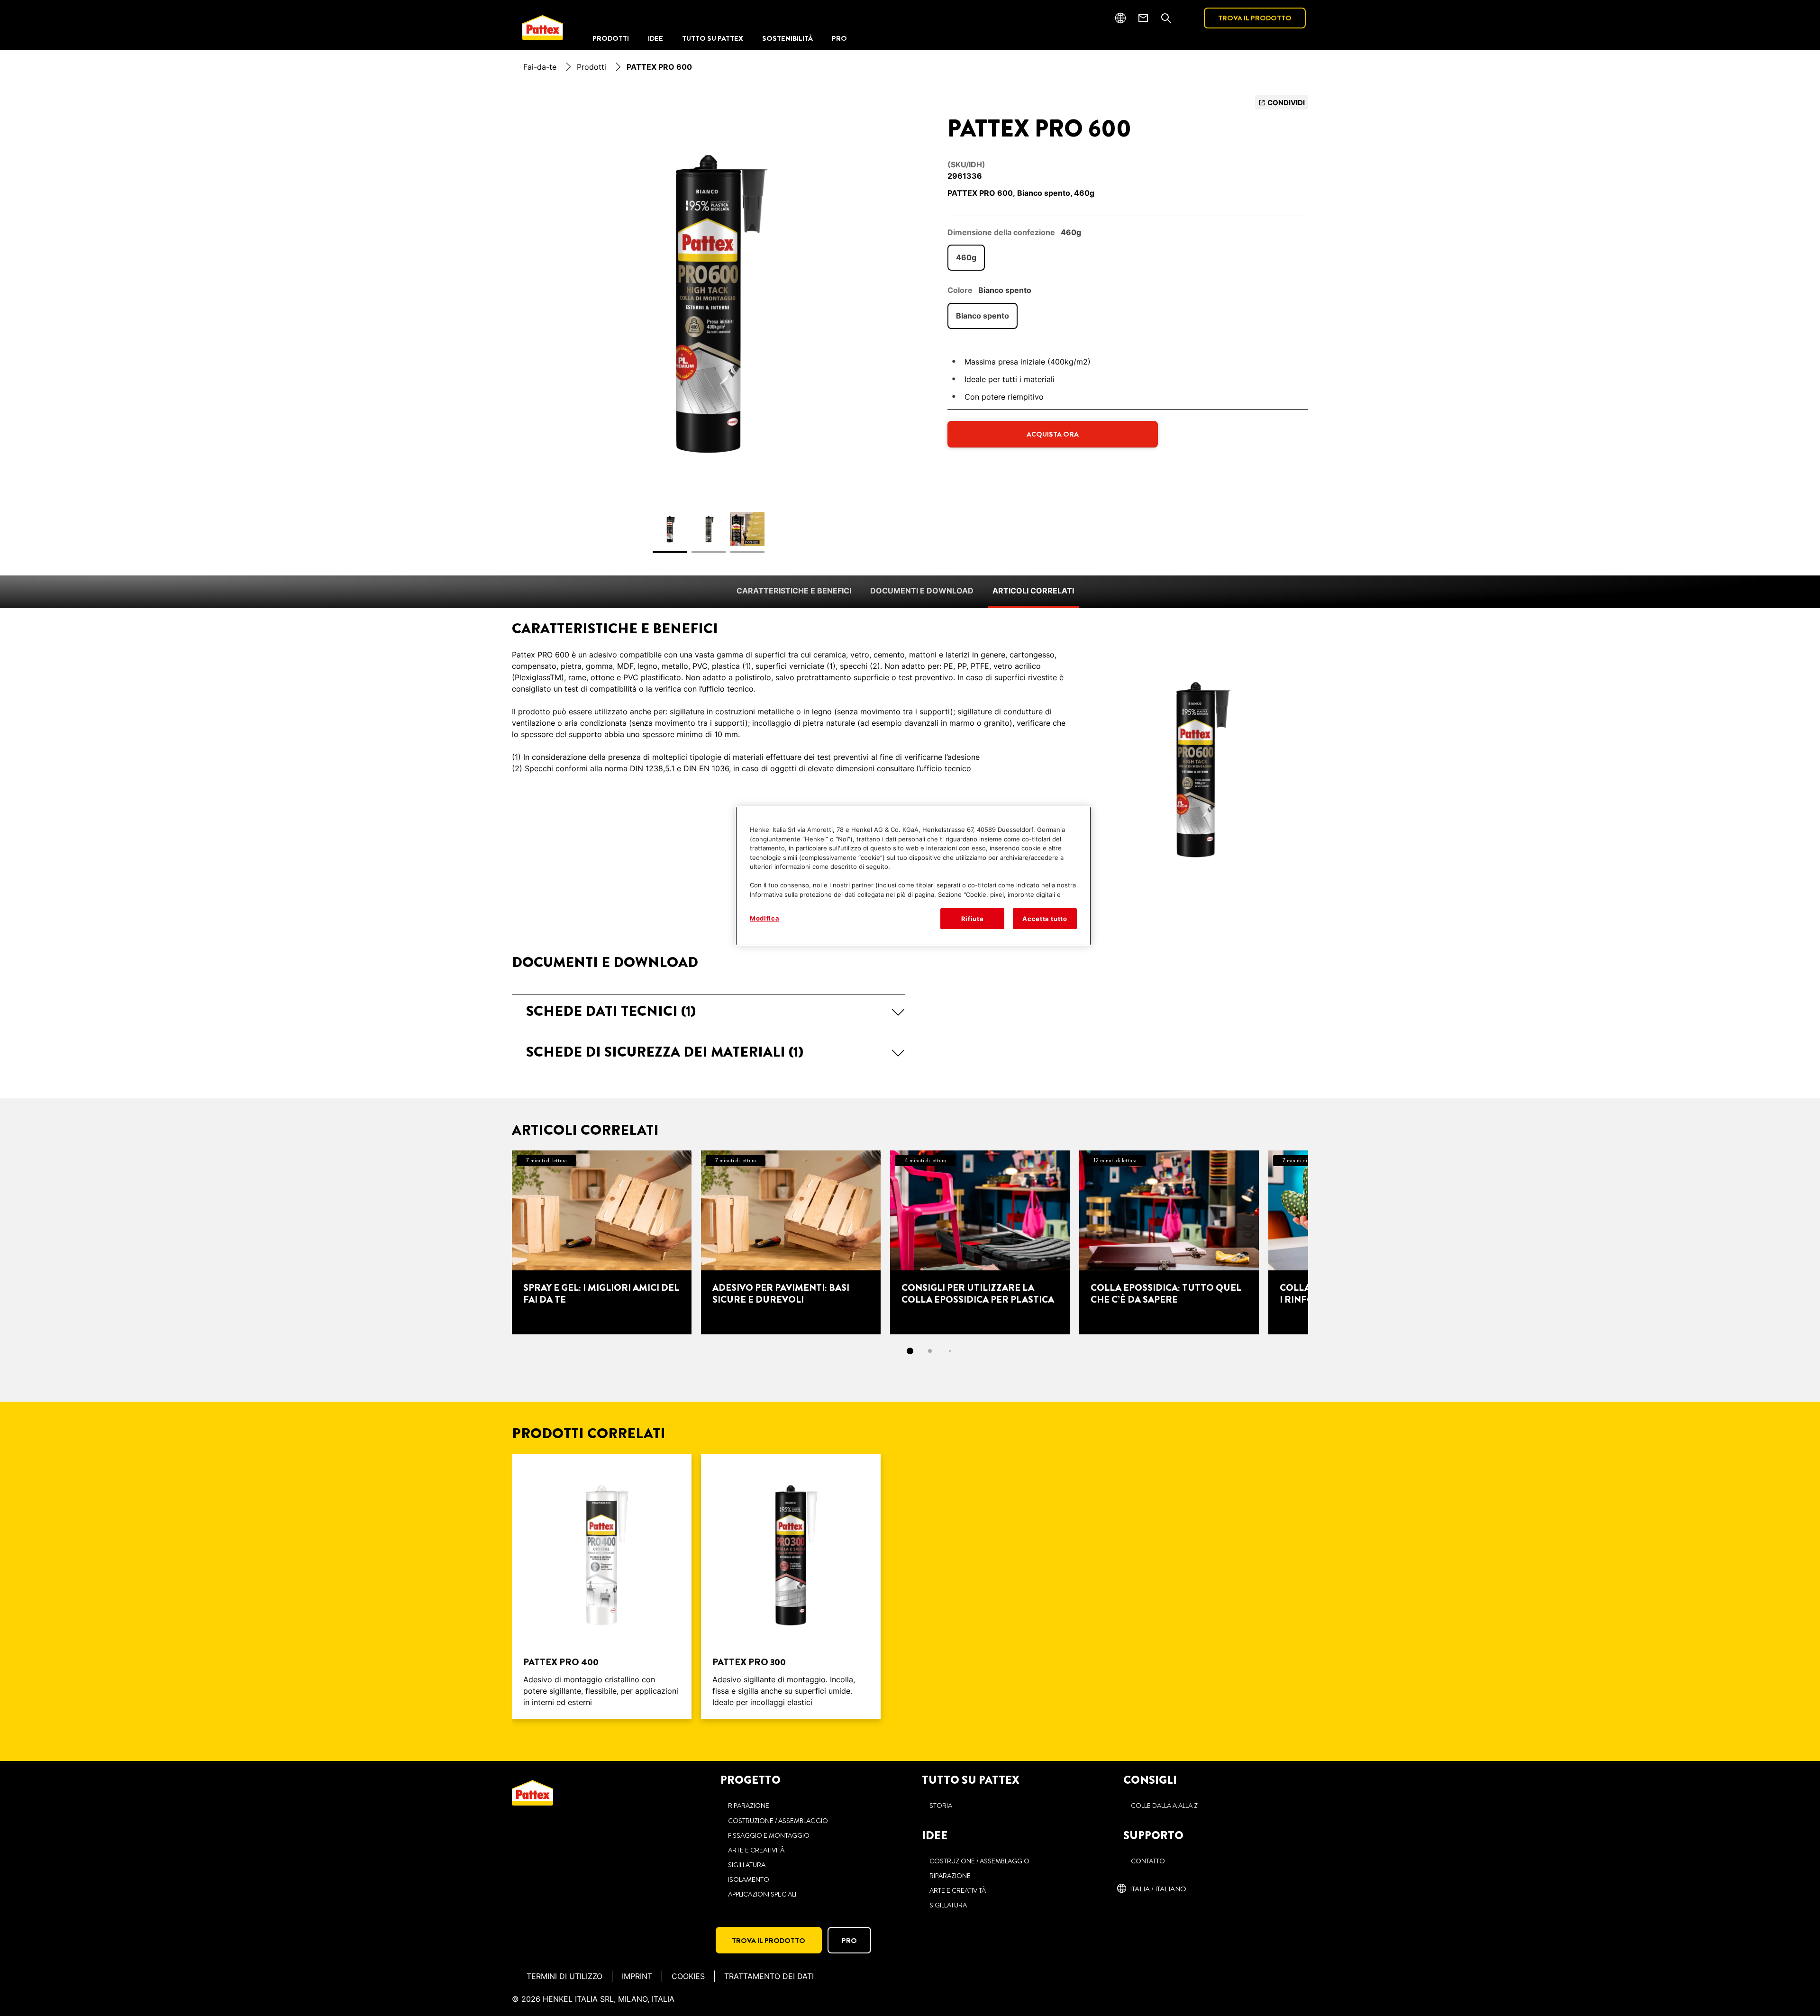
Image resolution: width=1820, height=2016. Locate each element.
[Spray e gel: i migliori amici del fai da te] (602, 1242)
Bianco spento (983, 316)
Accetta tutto (1045, 919)
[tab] (910, 1351)
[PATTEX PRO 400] (602, 1587)
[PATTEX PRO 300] (791, 1587)
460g (966, 257)
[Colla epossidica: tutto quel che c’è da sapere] (1169, 1242)
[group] (709, 330)
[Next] (1325, 1242)
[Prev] (495, 1242)
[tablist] (910, 1351)
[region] (913, 876)
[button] (709, 1011)
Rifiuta (973, 919)
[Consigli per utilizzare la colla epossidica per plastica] (980, 1242)
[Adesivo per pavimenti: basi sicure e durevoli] (791, 1242)
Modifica (764, 918)
